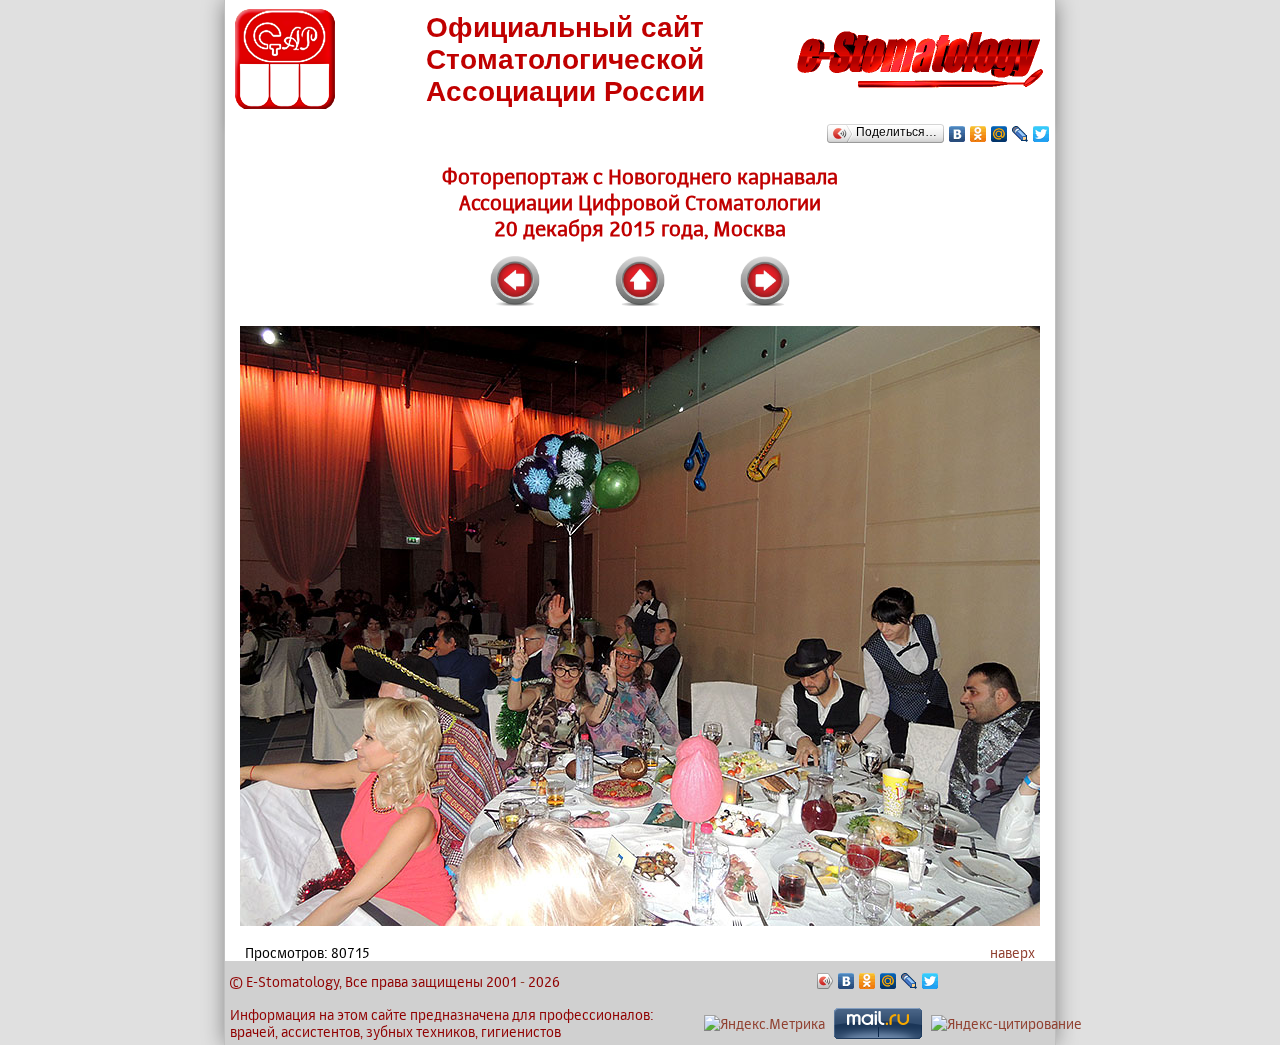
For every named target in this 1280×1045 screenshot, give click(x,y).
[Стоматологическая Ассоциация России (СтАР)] (285, 103)
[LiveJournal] (1020, 134)
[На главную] (920, 93)
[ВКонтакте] (957, 134)
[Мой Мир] (999, 134)
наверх (1012, 952)
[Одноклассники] (978, 134)
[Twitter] (1041, 134)
